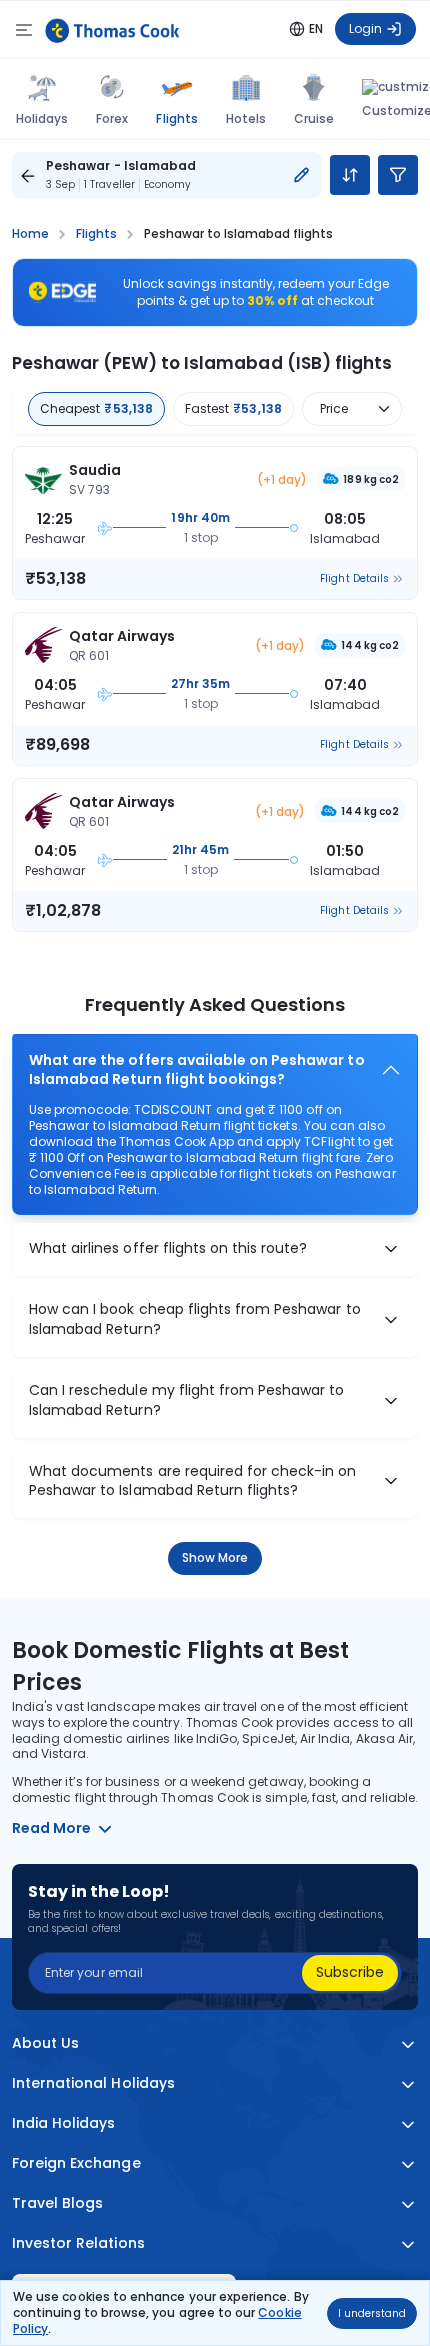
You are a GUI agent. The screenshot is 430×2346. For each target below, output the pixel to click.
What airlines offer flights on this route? (168, 1248)
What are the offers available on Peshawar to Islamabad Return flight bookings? (197, 1070)
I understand (372, 2313)
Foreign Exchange (76, 2163)
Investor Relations (78, 2243)
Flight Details (354, 579)
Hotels (246, 118)
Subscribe (350, 1972)
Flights (176, 118)
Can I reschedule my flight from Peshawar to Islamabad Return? (187, 1400)
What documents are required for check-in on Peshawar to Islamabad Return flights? (193, 1481)
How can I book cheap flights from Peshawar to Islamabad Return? (195, 1319)
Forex (112, 118)
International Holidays (93, 2083)
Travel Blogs (57, 2203)
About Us (45, 2043)
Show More (215, 1557)
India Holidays (64, 2123)
